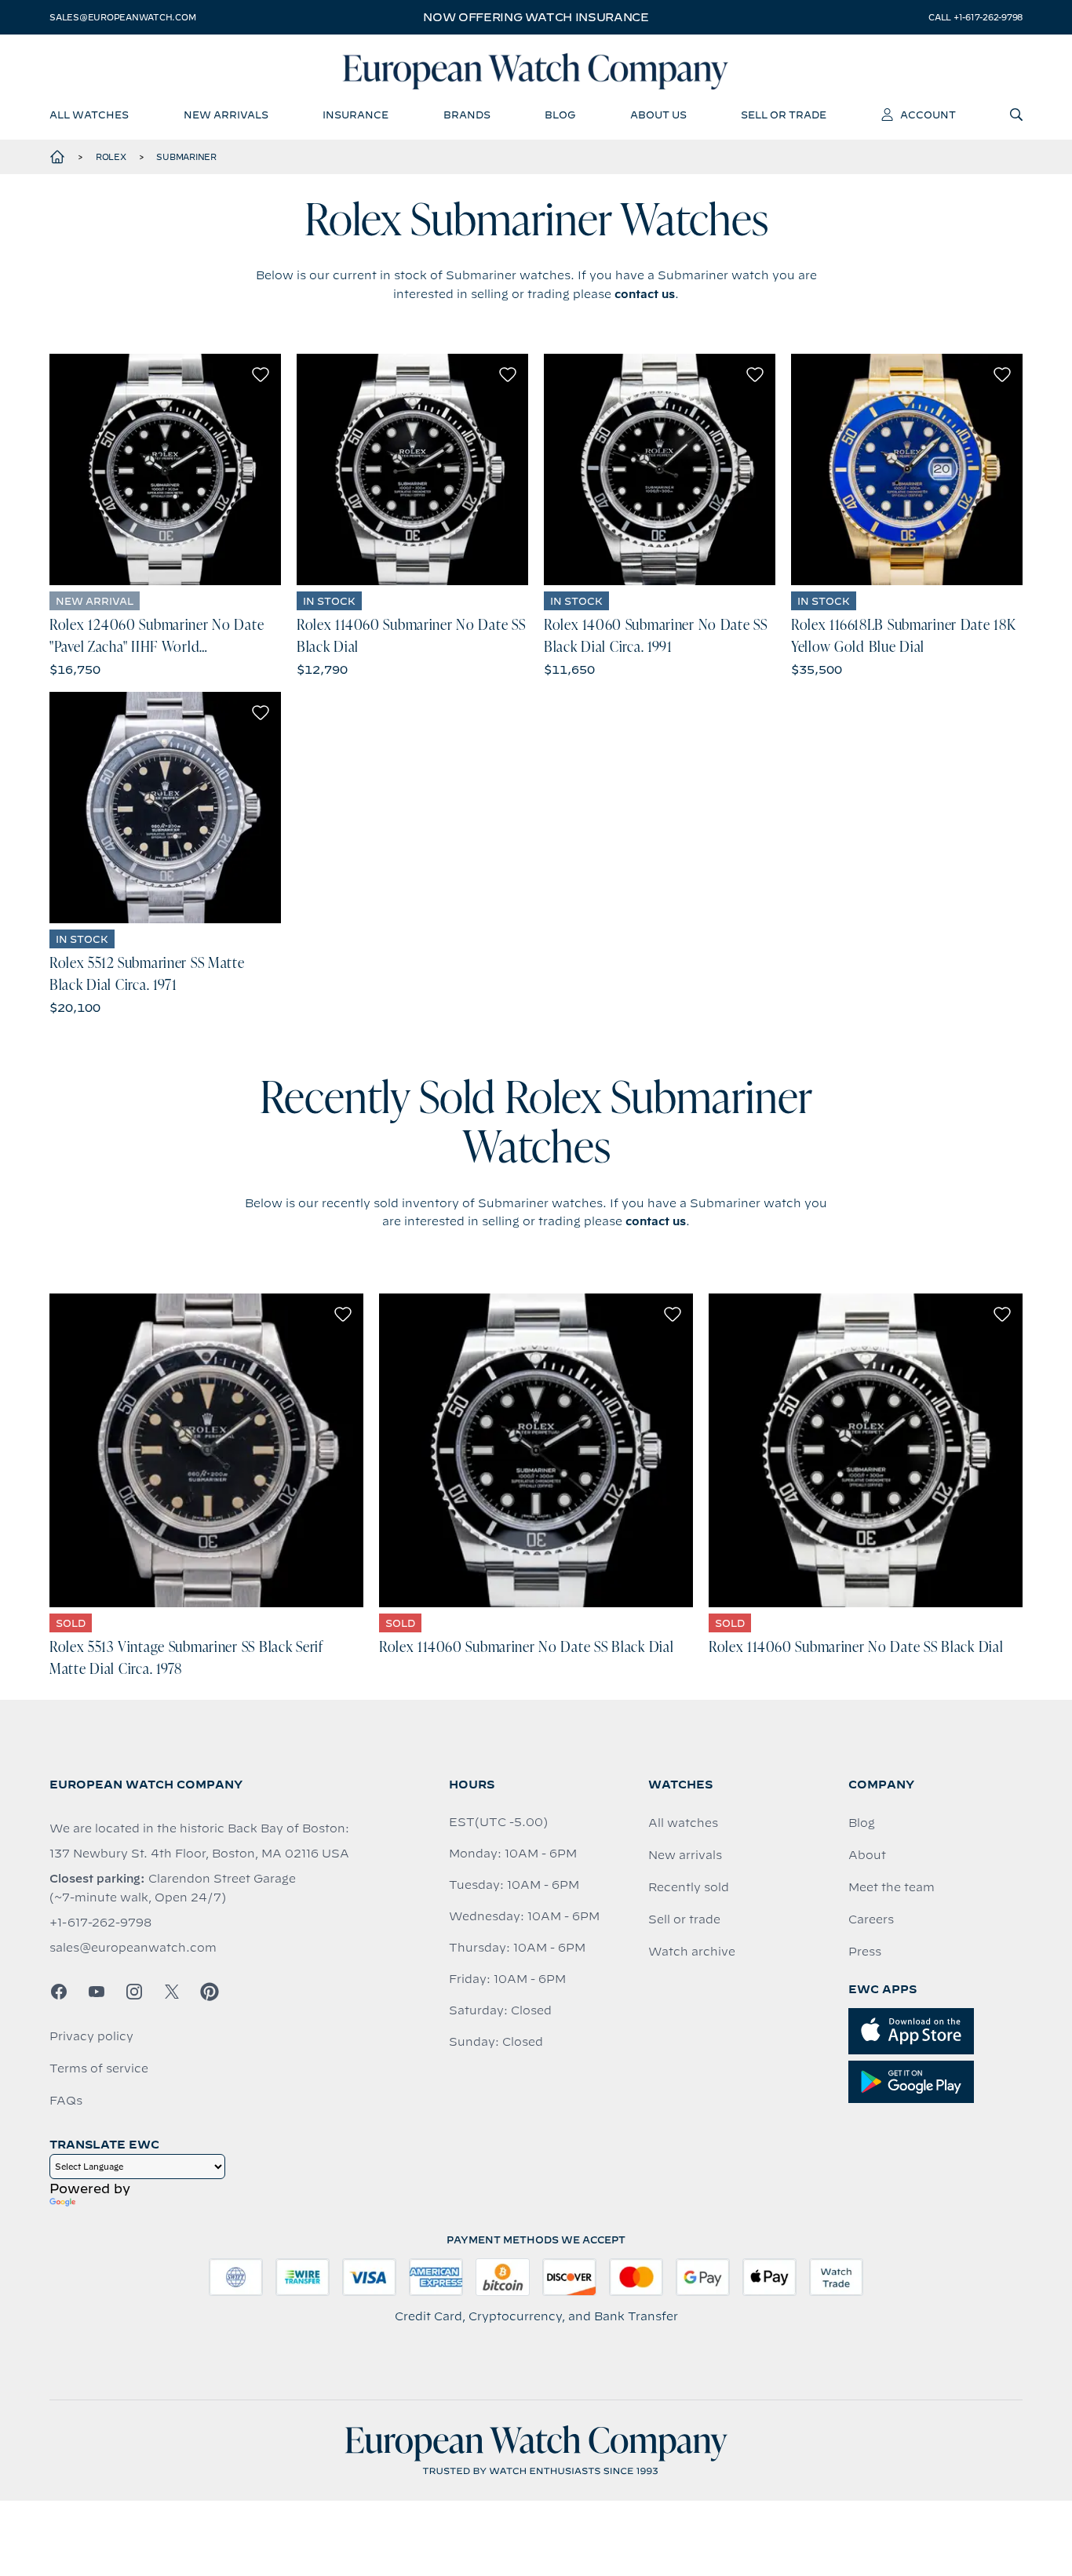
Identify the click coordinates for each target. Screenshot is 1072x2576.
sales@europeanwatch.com (122, 17)
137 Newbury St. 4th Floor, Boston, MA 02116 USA (199, 1854)
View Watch (165, 470)
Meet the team (892, 1887)
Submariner (186, 157)
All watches (683, 1823)
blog (560, 115)
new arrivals (226, 115)
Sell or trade (684, 1919)
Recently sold (689, 1887)
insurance (356, 115)
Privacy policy (91, 2036)
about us (658, 115)
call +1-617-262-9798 (975, 17)
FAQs (66, 2101)
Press (865, 1952)
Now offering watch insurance (536, 17)
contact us (645, 294)
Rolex (111, 157)
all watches (89, 115)
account (928, 115)
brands (467, 115)
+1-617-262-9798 (100, 1923)
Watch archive (692, 1952)
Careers (871, 1919)
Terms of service (99, 2068)
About (867, 1855)
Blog (862, 1823)
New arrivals (685, 1855)
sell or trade (784, 115)
